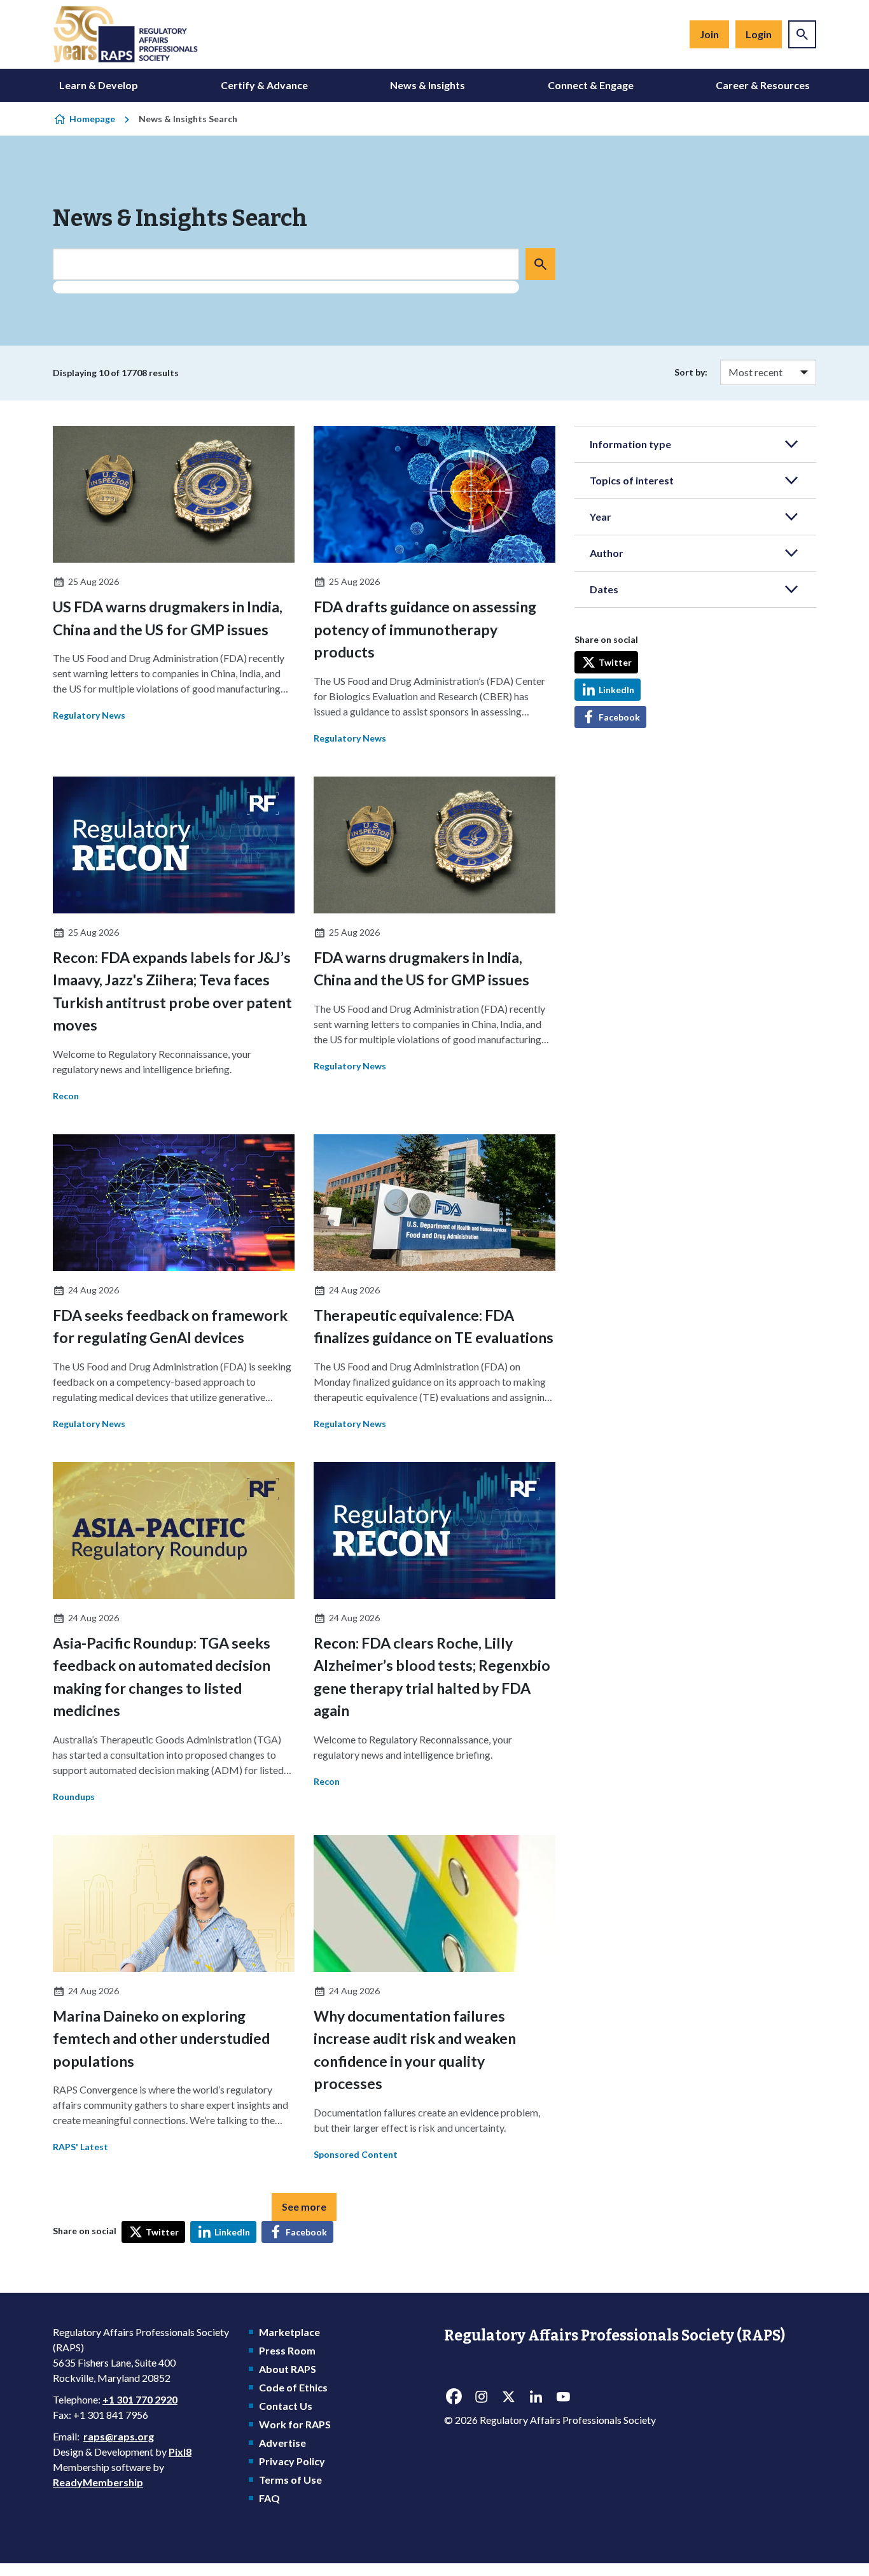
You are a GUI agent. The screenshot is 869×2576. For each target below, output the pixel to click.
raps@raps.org (119, 2436)
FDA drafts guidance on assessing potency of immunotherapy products (425, 629)
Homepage (92, 119)
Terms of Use (290, 2480)
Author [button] (607, 553)
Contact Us (286, 2406)
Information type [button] (630, 444)
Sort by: (691, 372)
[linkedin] (536, 2397)
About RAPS (288, 2369)
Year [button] (601, 517)
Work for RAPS (295, 2424)
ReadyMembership (98, 2482)
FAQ (269, 2498)
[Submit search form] (540, 264)
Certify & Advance (264, 85)
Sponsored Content (356, 2154)
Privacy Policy (292, 2461)
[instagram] (481, 2397)
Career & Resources (763, 85)
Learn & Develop (99, 85)
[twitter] (508, 2397)
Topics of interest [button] (632, 480)
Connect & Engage (591, 85)
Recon (66, 1096)
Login (759, 34)
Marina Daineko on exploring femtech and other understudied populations (161, 2038)
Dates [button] (604, 589)
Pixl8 (180, 2452)
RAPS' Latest (80, 2147)
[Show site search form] (802, 34)
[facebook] (454, 2397)
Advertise (282, 2443)
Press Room (287, 2350)
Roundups (74, 1797)
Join (709, 34)
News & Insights (428, 85)
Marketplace (289, 2332)
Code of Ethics (293, 2387)
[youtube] (563, 2397)
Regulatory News (89, 715)
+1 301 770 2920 (140, 2399)
